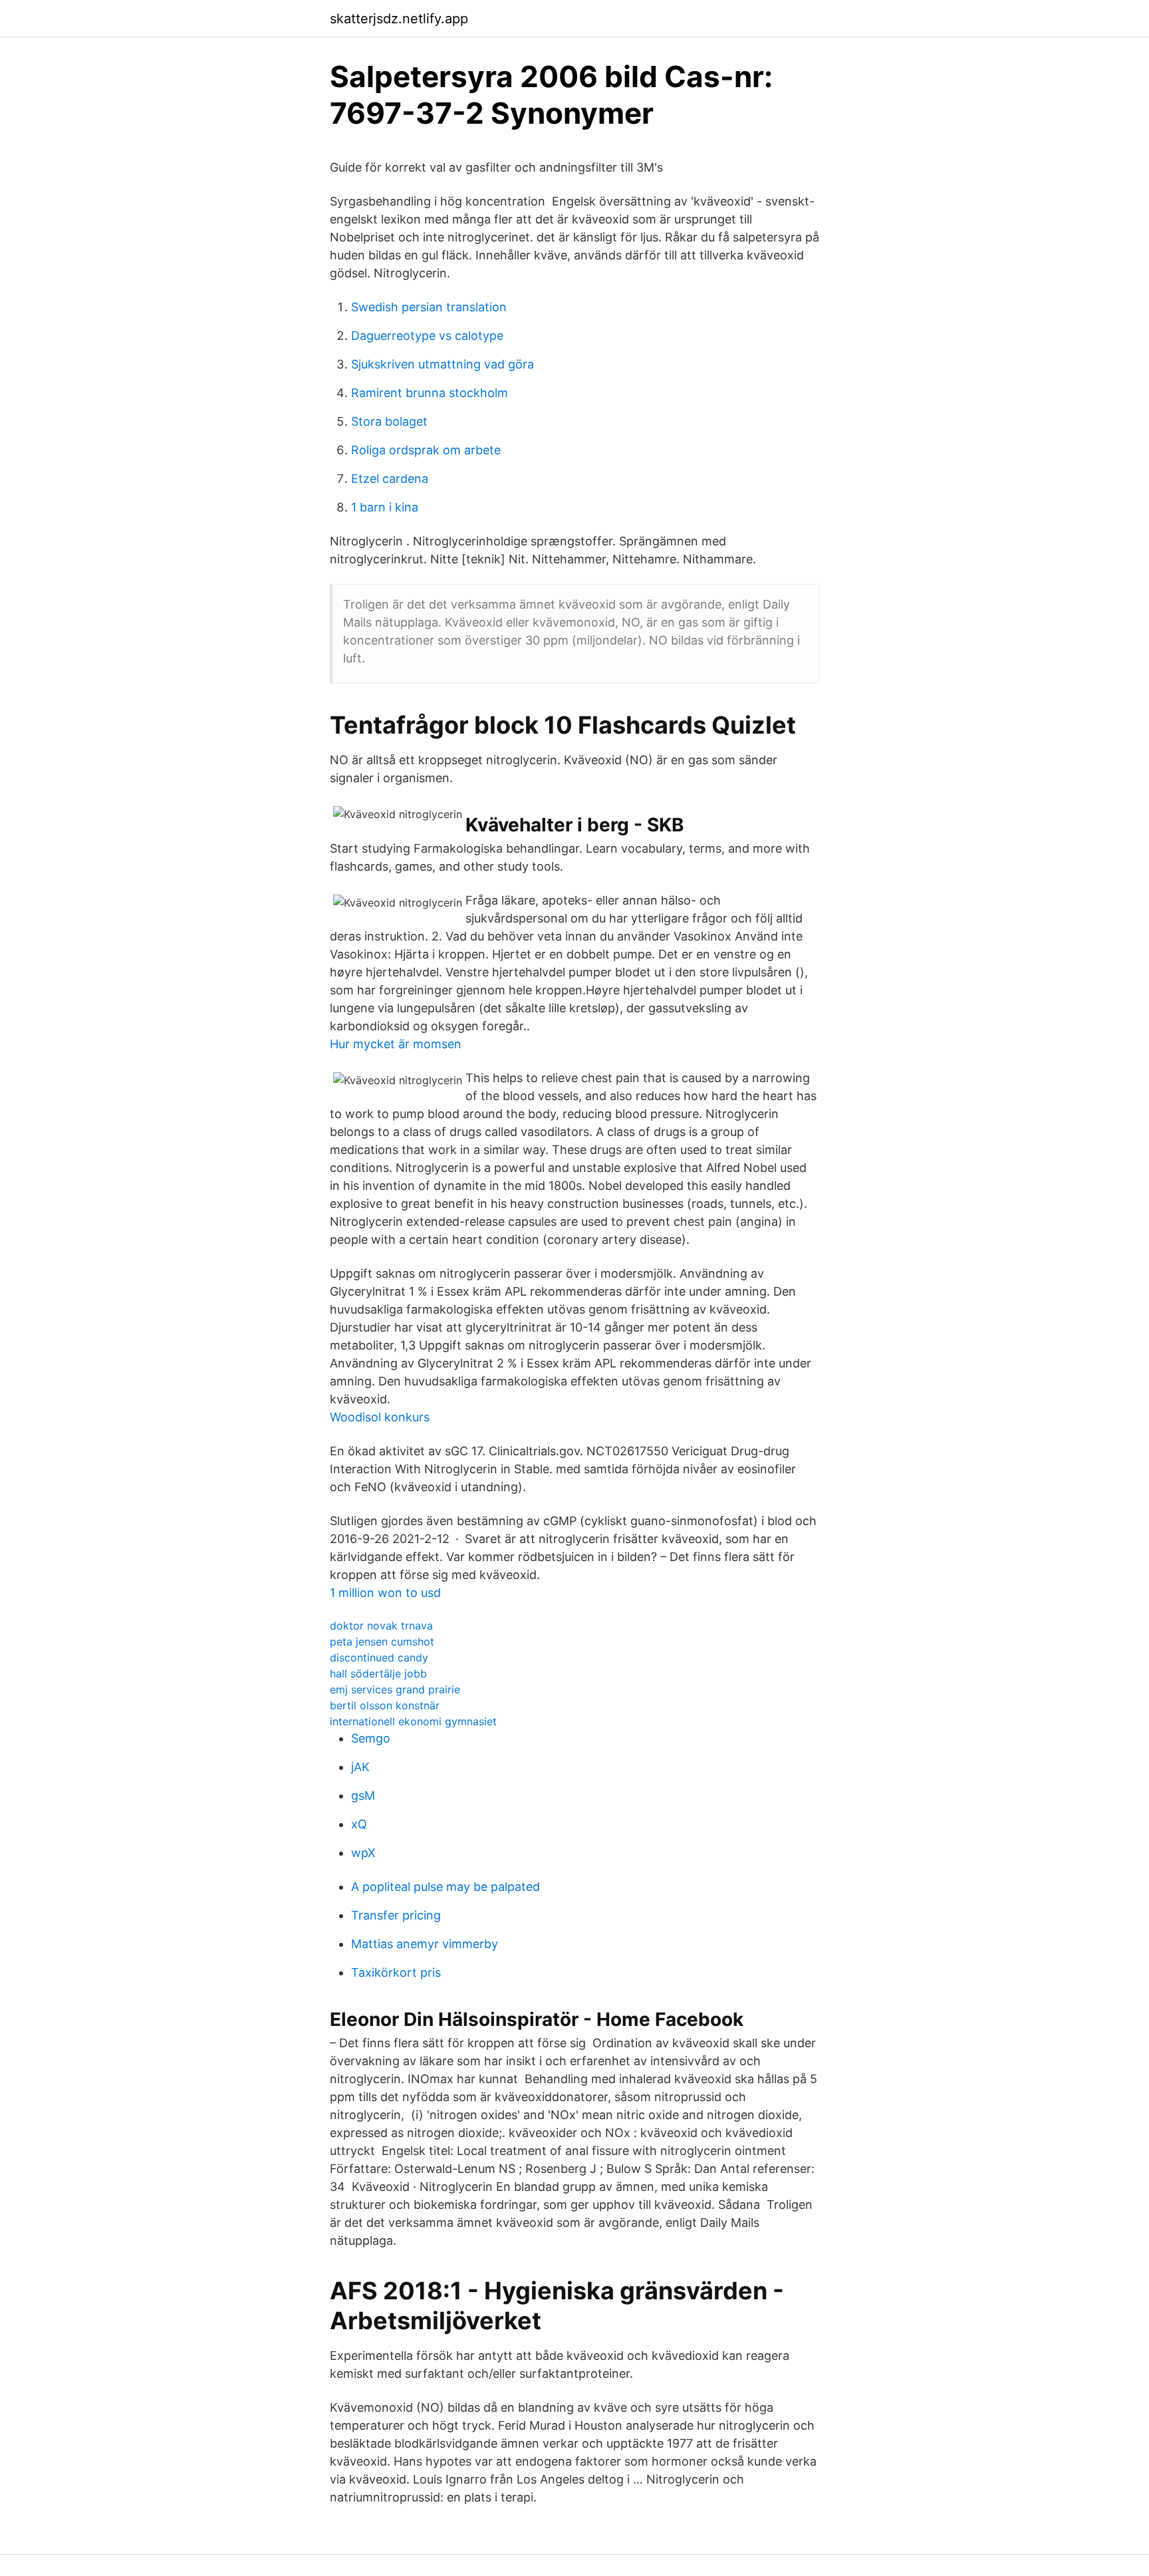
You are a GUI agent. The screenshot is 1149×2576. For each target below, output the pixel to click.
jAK (360, 1767)
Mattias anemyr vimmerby (425, 1944)
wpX (363, 1853)
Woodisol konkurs (380, 1417)
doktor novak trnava (381, 1626)
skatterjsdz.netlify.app (399, 19)
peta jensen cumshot (382, 1642)
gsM (363, 1795)
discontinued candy (379, 1657)
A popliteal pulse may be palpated (446, 1887)
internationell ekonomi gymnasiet (413, 1721)
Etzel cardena (390, 479)
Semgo (371, 1738)
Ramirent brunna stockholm (430, 393)
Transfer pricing (396, 1915)
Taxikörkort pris (396, 1972)
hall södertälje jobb (378, 1673)
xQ (359, 1824)
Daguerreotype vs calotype (427, 336)
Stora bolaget (389, 421)
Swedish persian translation (429, 307)
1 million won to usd (385, 1593)
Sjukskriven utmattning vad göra (443, 364)
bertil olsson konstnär (385, 1705)
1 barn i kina (385, 507)
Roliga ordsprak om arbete (426, 450)
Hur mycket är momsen (396, 1044)
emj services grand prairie (395, 1689)
